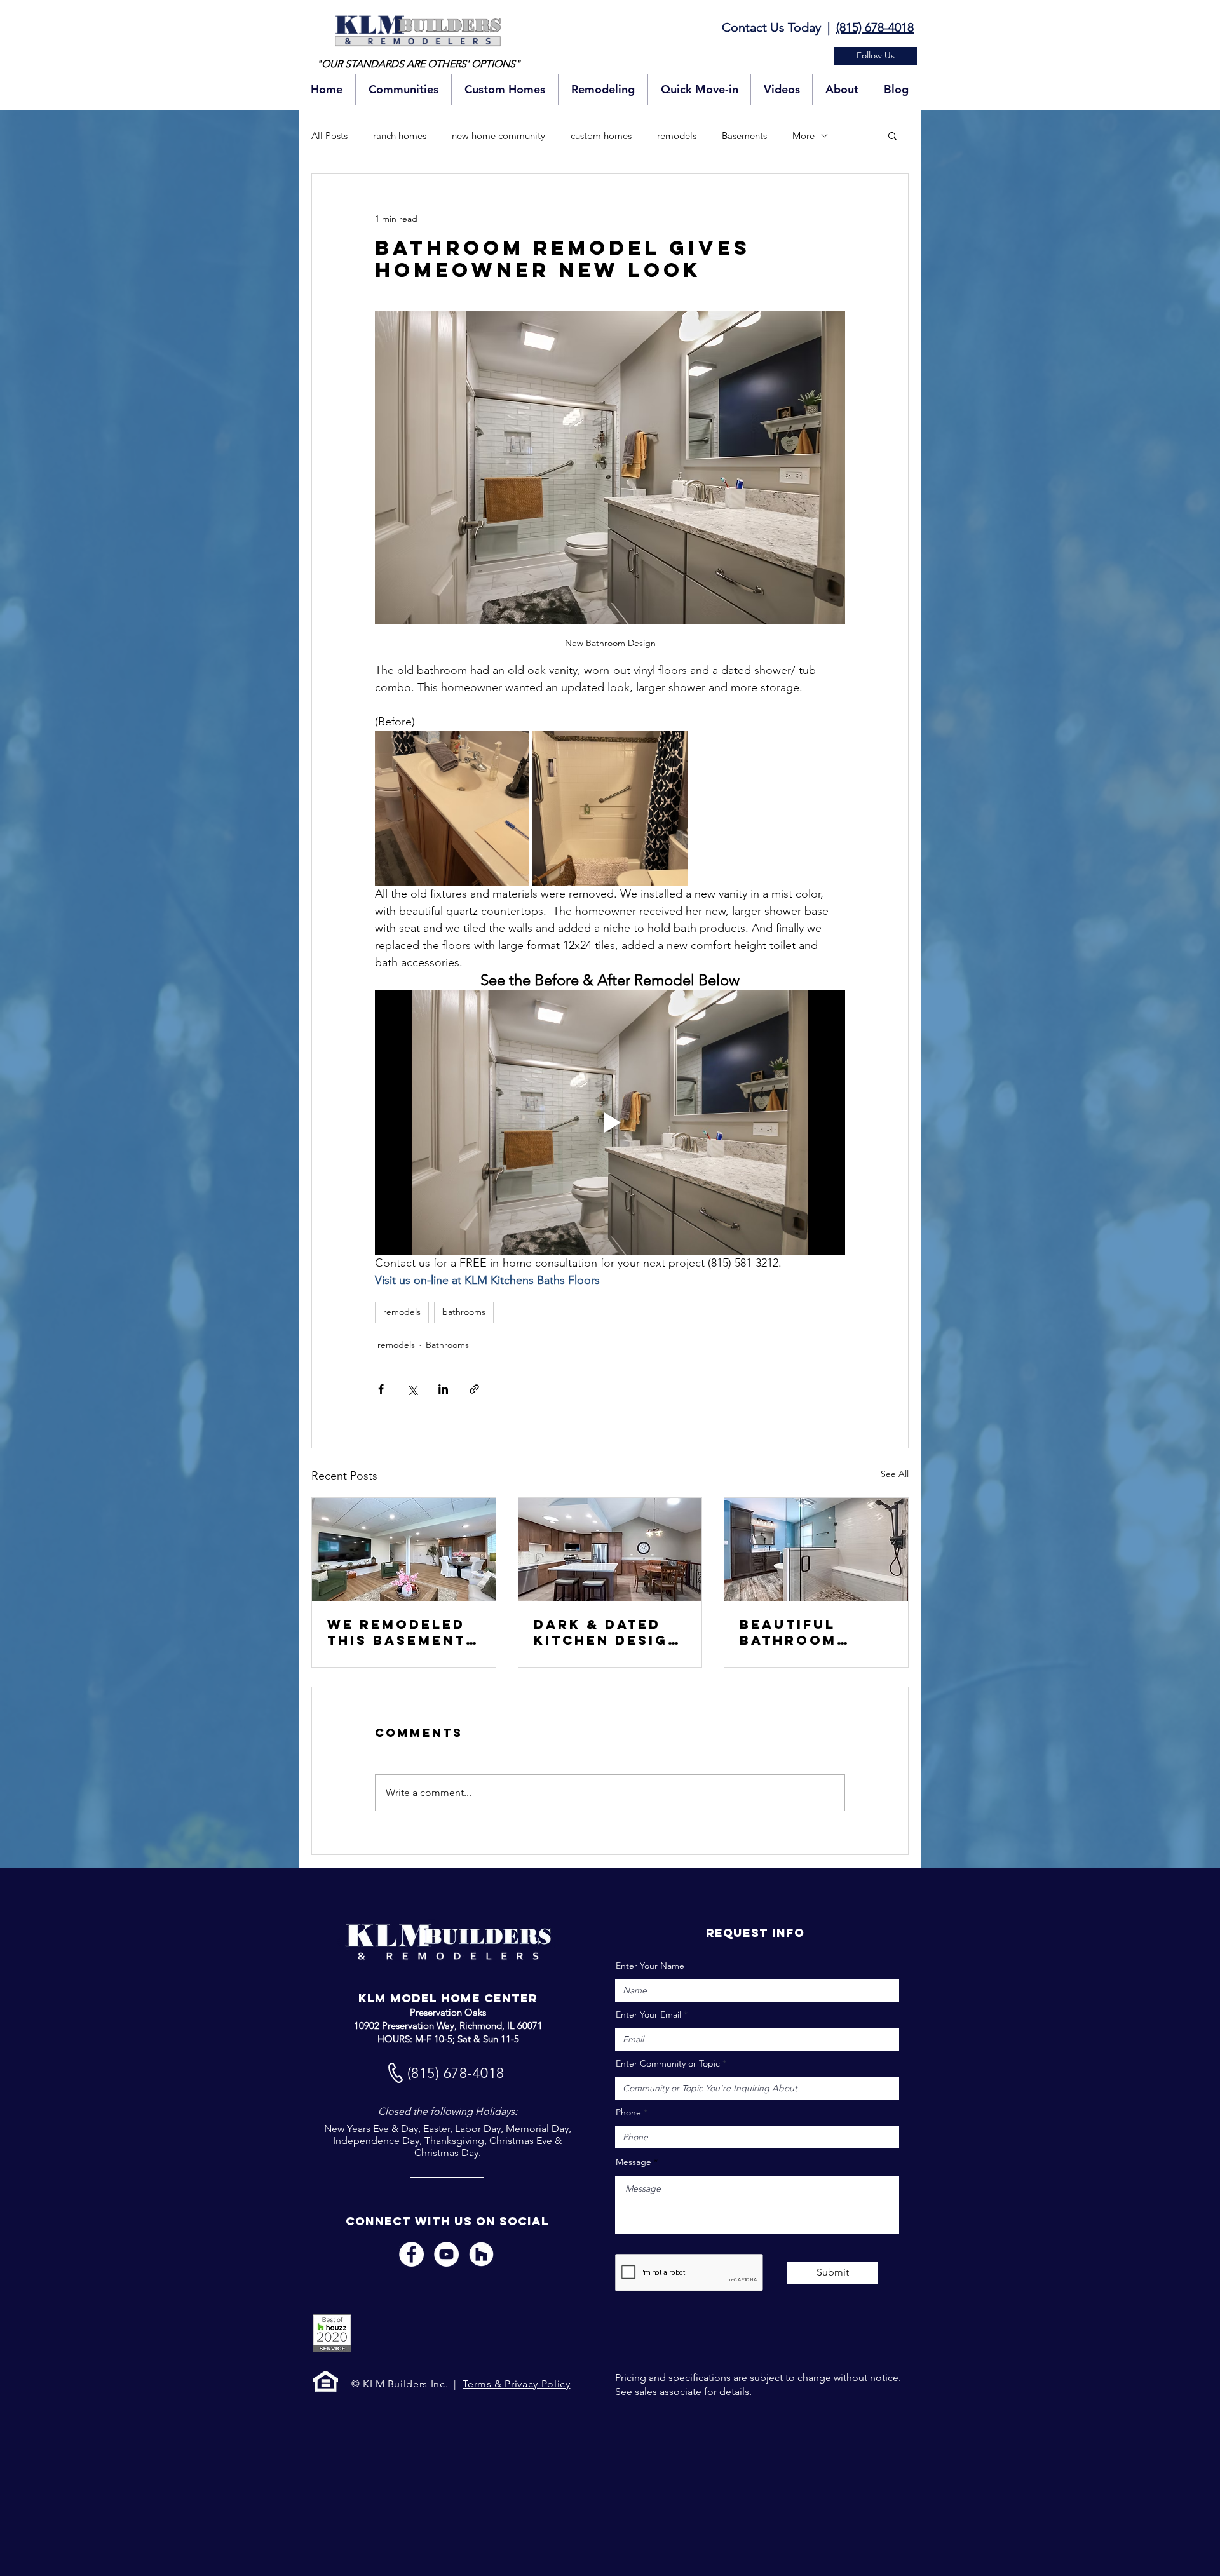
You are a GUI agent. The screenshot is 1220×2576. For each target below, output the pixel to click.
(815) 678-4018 (875, 27)
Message (634, 2162)
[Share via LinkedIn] (443, 1389)
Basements (744, 136)
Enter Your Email (648, 2014)
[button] (876, 56)
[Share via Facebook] (381, 1389)
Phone (628, 2112)
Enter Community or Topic (668, 2063)
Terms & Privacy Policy (516, 2384)
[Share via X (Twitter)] (412, 1389)
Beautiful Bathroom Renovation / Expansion (804, 1632)
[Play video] (610, 1123)
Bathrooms (447, 1345)
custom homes (601, 136)
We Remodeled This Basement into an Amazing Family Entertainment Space (401, 1632)
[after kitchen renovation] (610, 1549)
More (803, 136)
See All (895, 1474)
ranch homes (400, 136)
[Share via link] (474, 1389)
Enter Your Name (650, 1966)
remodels (677, 136)
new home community (498, 136)
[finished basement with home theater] (404, 1549)
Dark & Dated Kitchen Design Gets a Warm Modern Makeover (607, 1632)
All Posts (329, 136)
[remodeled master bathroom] (816, 1549)
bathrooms (464, 1312)
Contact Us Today (771, 27)
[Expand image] (452, 808)
